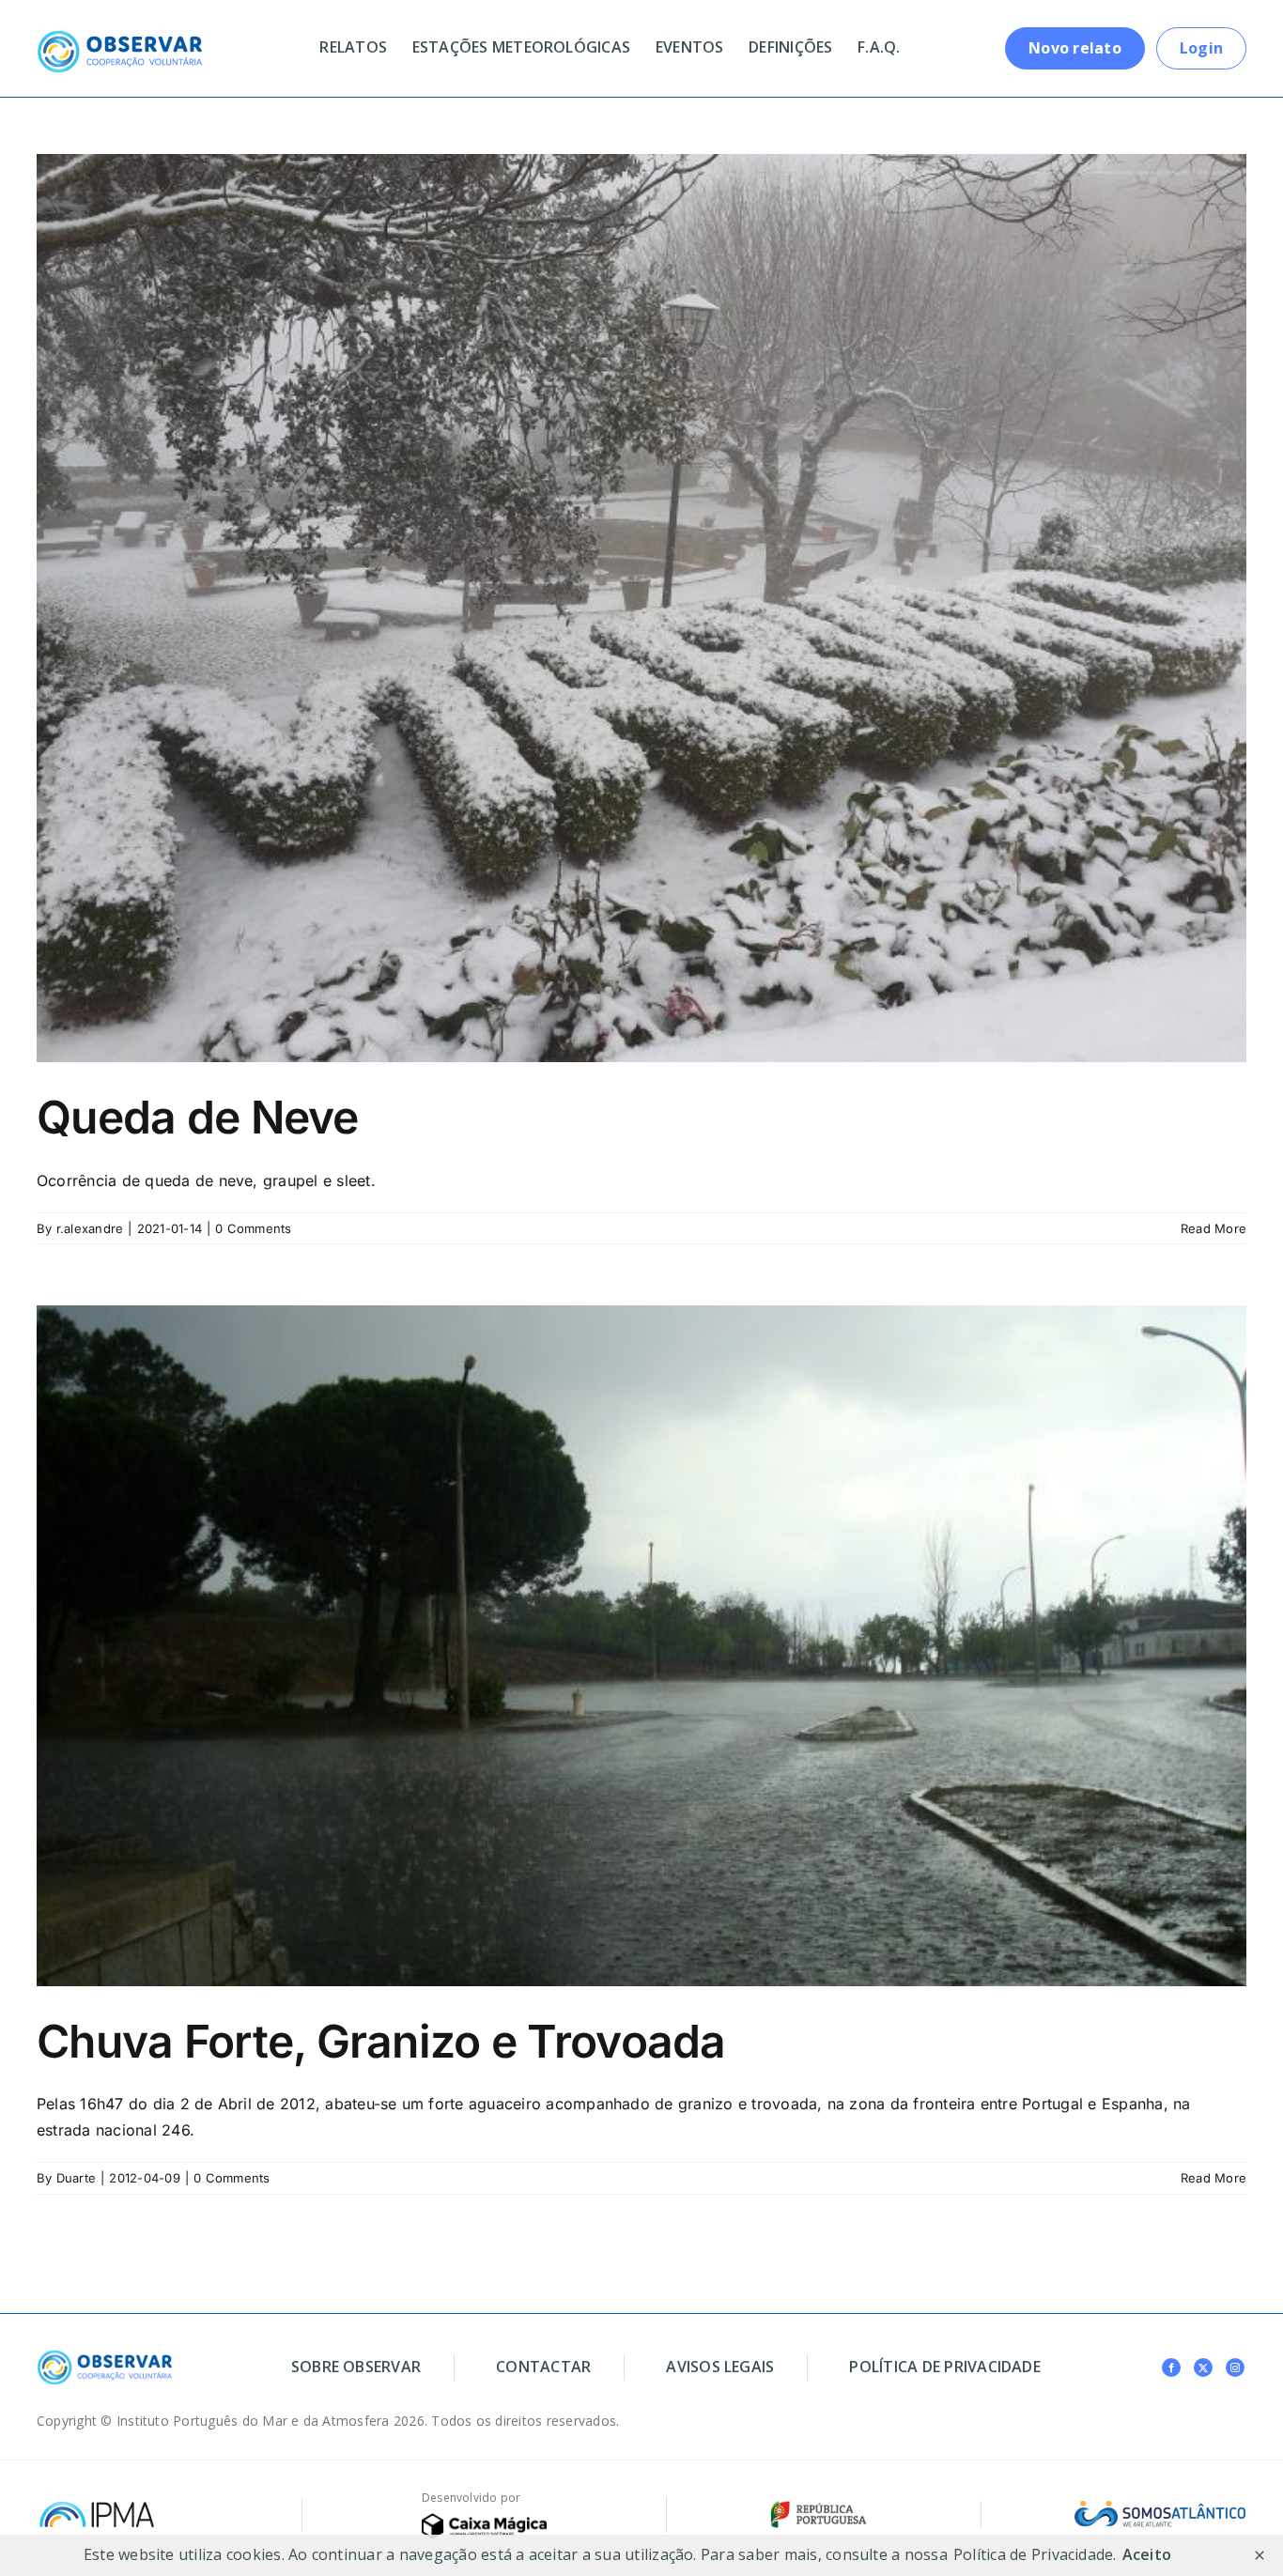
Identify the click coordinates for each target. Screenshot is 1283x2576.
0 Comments (253, 1228)
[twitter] (1203, 2368)
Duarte (76, 2178)
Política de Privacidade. (1035, 2554)
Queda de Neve (198, 1117)
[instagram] (1235, 2368)
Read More (1213, 1228)
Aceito (1147, 2554)
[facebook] (1171, 2368)
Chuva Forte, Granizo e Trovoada (381, 2041)
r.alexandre (90, 1228)
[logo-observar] (119, 38)
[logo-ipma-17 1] (97, 2506)
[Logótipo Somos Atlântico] (1160, 2508)
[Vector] (484, 2521)
